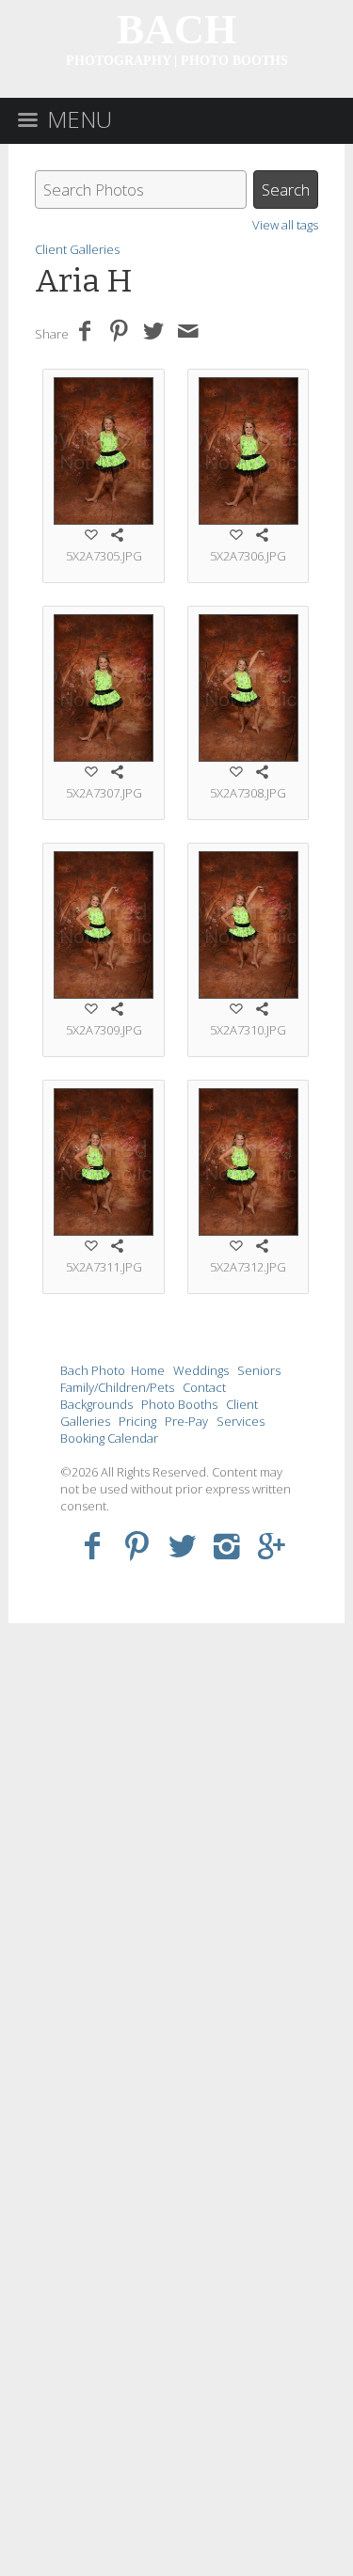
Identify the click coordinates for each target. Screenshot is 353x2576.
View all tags (285, 225)
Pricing (137, 1421)
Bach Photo (93, 1370)
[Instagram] (227, 1545)
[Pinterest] (137, 1545)
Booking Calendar (109, 1438)
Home (148, 1370)
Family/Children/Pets (117, 1387)
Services (241, 1421)
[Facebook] (92, 1545)
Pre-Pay (186, 1421)
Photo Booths (179, 1404)
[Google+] (272, 1545)
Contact (204, 1387)
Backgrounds (96, 1404)
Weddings (201, 1370)
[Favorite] (91, 534)
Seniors (259, 1370)
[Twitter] (182, 1545)
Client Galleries (77, 249)
